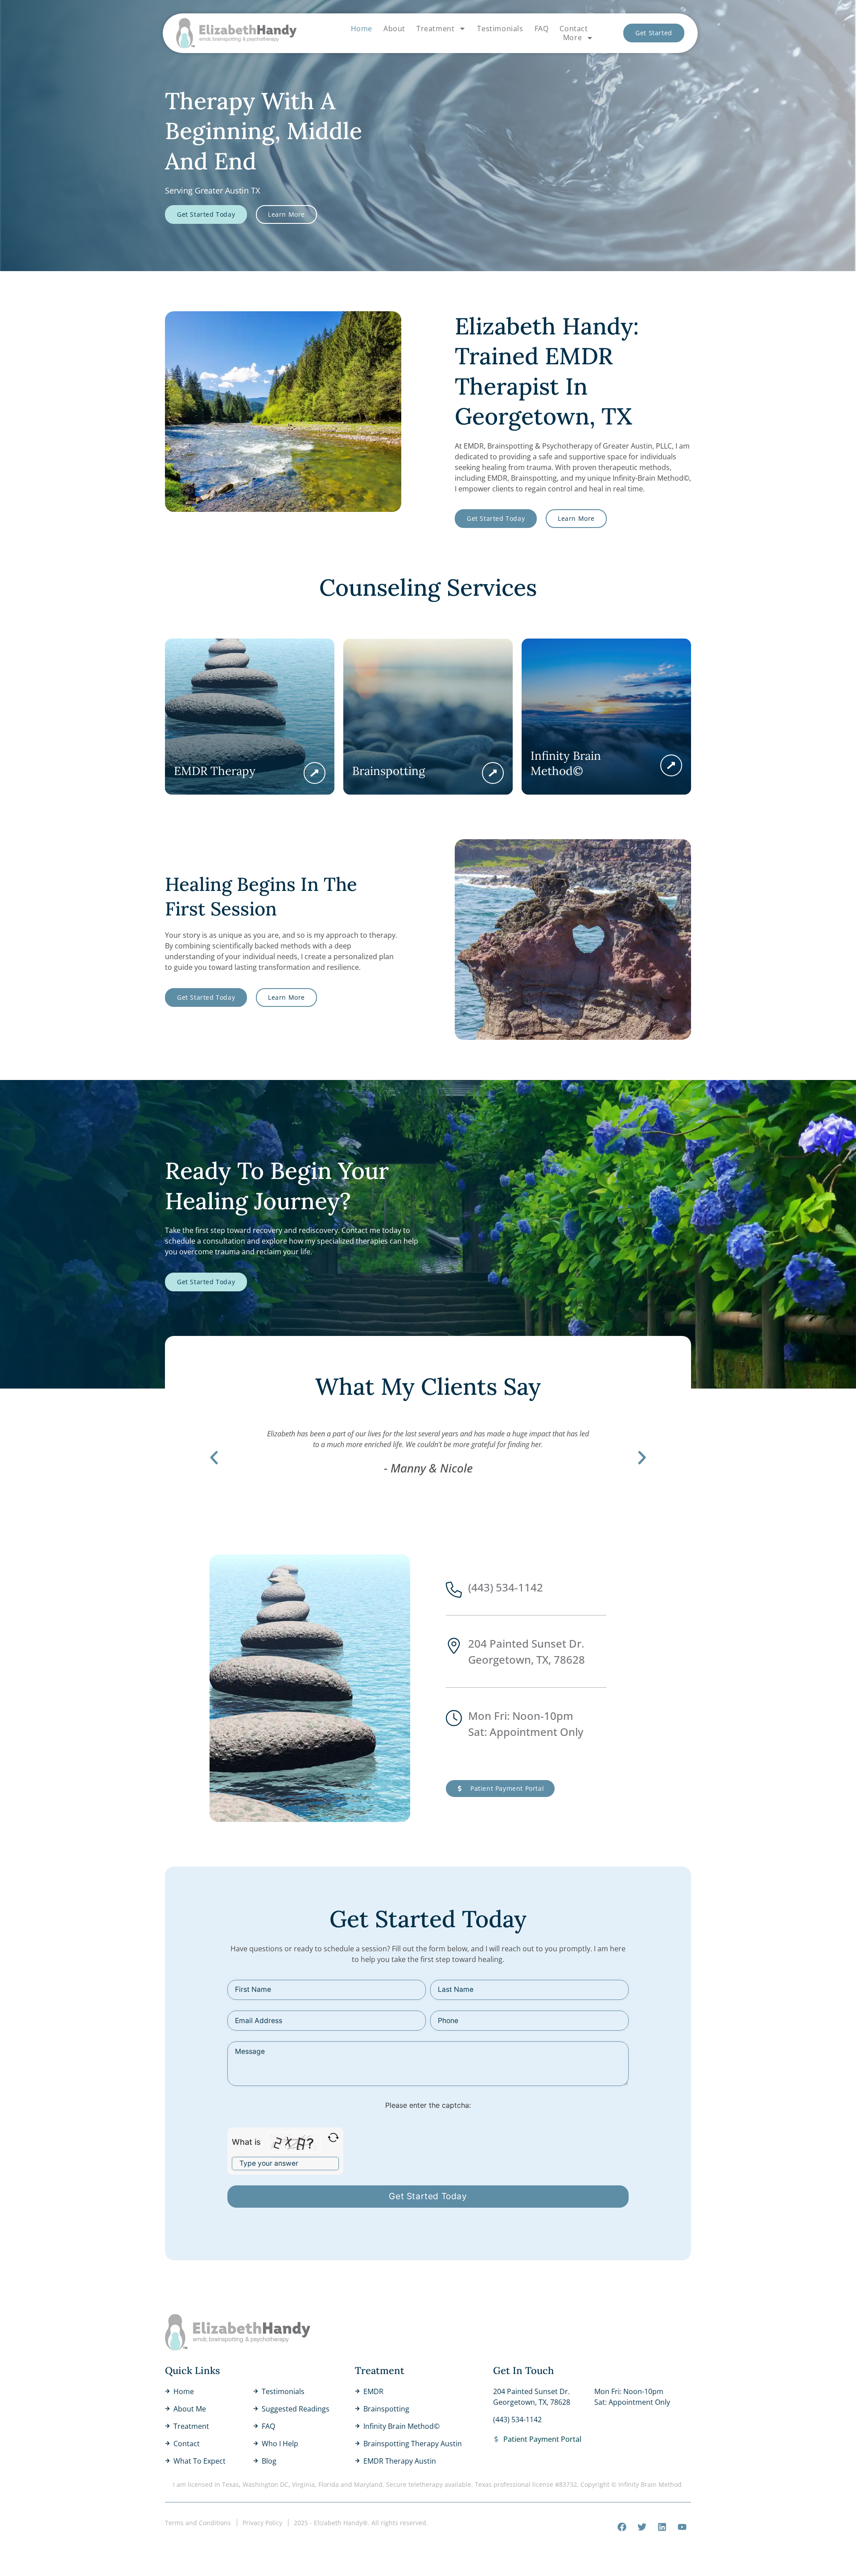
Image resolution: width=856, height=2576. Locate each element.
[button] (214, 1458)
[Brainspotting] (493, 773)
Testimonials (500, 29)
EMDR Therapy (215, 771)
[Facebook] (622, 2527)
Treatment (435, 29)
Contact (574, 29)
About (394, 29)
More (572, 38)
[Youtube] (682, 2527)
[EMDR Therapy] (315, 773)
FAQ (542, 29)
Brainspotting (389, 771)
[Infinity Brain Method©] (671, 765)
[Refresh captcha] (333, 2137)
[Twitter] (642, 2527)
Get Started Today (428, 2196)
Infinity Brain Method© (566, 763)
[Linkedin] (662, 2527)
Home (362, 29)
